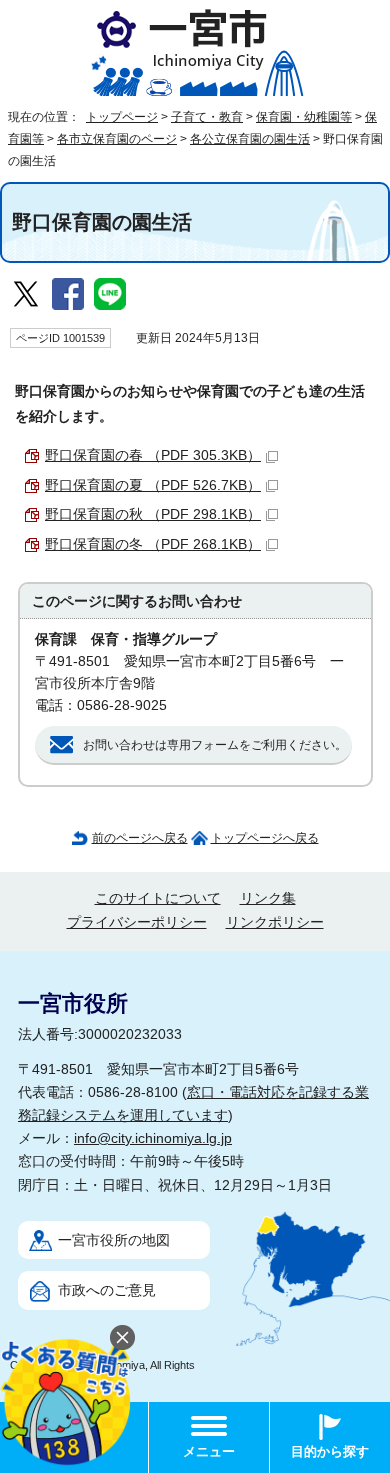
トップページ (122, 117)
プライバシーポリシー (137, 922)
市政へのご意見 (107, 1290)
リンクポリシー (275, 922)
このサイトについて (158, 898)
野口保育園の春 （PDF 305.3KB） (153, 455)
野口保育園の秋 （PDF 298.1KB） (153, 514)
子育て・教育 (207, 117)
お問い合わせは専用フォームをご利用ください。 (215, 745)
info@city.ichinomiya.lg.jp (153, 1138)
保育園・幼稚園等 (304, 117)
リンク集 (268, 898)
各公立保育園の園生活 (250, 139)
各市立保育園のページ (117, 139)
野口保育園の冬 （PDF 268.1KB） (153, 544)
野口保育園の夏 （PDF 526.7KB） (153, 485)
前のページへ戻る (140, 838)
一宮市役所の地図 (114, 1240)
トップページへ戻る (265, 838)
